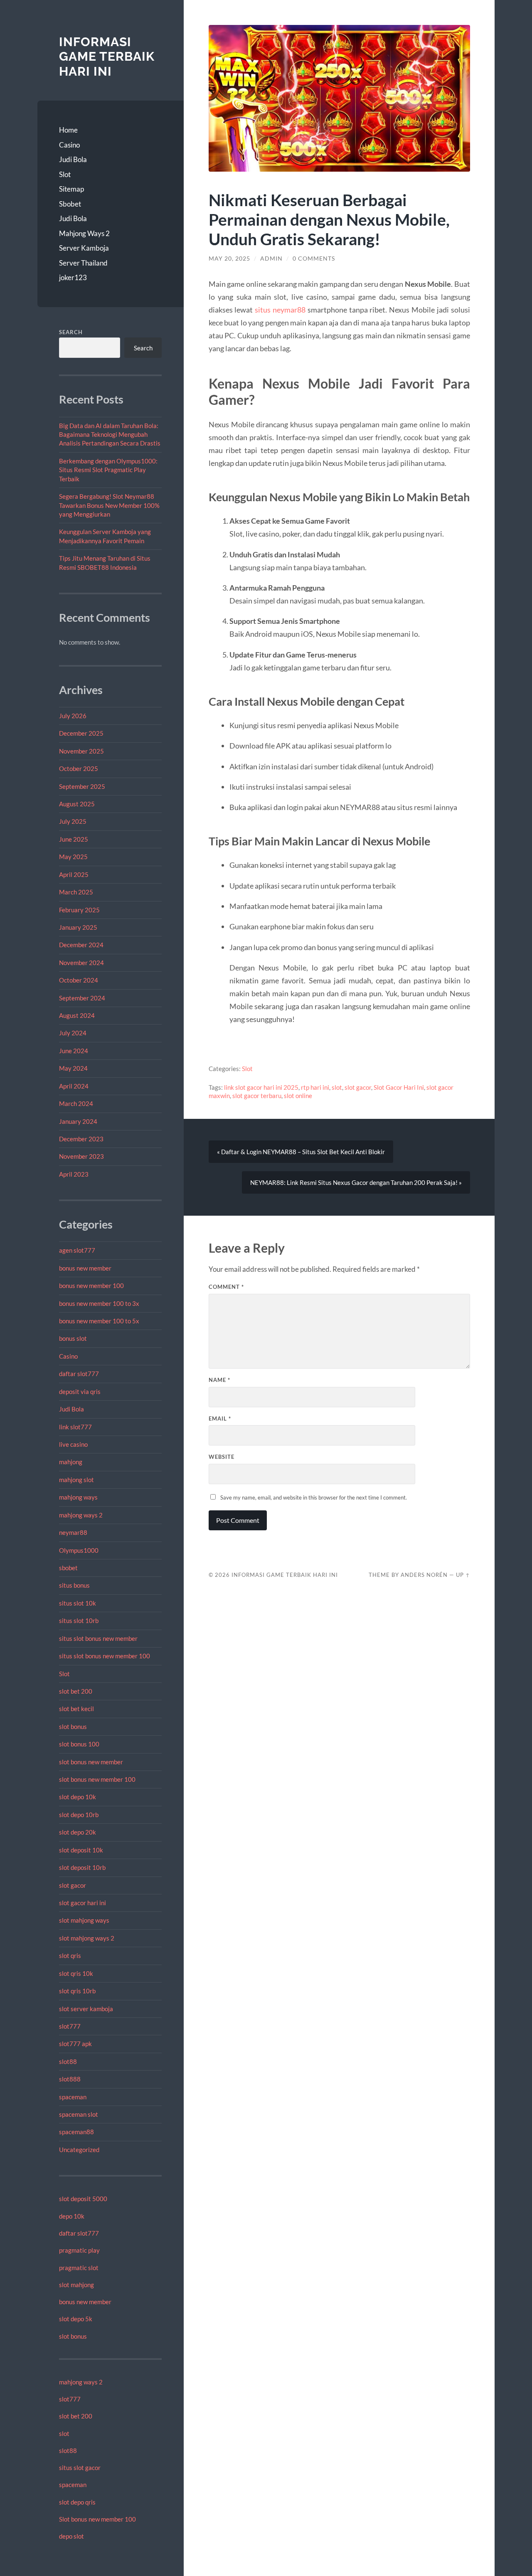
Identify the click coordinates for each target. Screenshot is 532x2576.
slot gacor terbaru (257, 1096)
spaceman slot (79, 2114)
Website (222, 1457)
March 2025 (76, 892)
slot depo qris (77, 2502)
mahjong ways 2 (81, 1515)
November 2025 (81, 751)
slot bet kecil (76, 1709)
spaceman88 (76, 2132)
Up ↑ (463, 1575)
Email (220, 1419)
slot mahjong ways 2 (87, 1938)
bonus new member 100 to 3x (99, 1303)
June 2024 (74, 1051)
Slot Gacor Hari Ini (399, 1087)
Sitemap (71, 189)
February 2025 (79, 910)
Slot (65, 174)
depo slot (71, 2536)
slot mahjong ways (84, 1920)
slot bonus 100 (79, 1744)
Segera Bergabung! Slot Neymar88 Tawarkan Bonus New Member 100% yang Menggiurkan (109, 505)
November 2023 (81, 1156)
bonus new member (85, 1268)
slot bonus (73, 1726)
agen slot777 (77, 1250)
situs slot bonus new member (98, 1638)
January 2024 (78, 1121)
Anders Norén (424, 1575)
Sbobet (70, 204)
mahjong (71, 1462)
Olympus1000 (79, 1550)
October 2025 (79, 768)
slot (64, 2433)
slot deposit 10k (81, 1850)
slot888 (70, 2079)
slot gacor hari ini (83, 1903)
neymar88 (73, 1532)
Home (68, 130)
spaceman (73, 2097)
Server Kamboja (84, 248)
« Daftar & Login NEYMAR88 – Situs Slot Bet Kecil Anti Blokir (301, 1152)
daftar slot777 (79, 1374)
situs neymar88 (280, 310)
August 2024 (77, 1015)
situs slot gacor (80, 2468)
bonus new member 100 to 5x (99, 1321)
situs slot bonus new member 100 (105, 1656)
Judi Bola (73, 159)
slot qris (70, 1955)
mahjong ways (78, 1497)
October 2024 (79, 980)
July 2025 (73, 821)
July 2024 (73, 1033)
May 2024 (73, 1068)
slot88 (68, 2061)
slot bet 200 (76, 1691)
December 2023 (81, 1139)
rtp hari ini (315, 1087)
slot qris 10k (76, 1973)
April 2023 (74, 1174)
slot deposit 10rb (82, 1867)
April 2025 (74, 874)
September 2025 (82, 786)
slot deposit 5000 (83, 2199)
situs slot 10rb (79, 1620)
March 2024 (76, 1103)
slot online (298, 1096)
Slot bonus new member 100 (97, 2519)
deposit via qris (80, 1391)
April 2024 (74, 1086)
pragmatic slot (79, 2268)
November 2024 (81, 963)
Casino (69, 145)
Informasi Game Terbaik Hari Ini (107, 57)
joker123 (73, 277)
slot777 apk (75, 2044)
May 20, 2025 (229, 259)
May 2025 (73, 857)
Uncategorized (79, 2150)
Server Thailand (83, 263)
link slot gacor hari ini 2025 (261, 1087)
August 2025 (77, 804)
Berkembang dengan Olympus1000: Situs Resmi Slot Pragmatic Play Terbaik (108, 470)
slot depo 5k (76, 2319)
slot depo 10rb (79, 1815)
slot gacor (73, 1885)
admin (271, 259)
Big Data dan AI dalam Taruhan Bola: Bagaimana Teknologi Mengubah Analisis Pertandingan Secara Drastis (110, 435)
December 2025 (81, 733)
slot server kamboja (86, 2009)
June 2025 (74, 839)
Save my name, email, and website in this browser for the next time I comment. (314, 1497)
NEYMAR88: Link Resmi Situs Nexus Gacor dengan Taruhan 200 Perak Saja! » (356, 1182)
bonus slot (73, 1338)
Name (219, 1380)
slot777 (70, 2026)
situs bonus (74, 1585)
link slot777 (75, 1427)
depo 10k (72, 2216)
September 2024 (82, 998)
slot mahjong (76, 2285)
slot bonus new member (91, 1762)
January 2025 (78, 927)
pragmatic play (79, 2250)
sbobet (68, 1568)
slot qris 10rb (77, 1991)
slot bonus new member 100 (97, 1779)
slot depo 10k (78, 1797)
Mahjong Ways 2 (84, 233)
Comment (226, 1287)
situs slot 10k (78, 1603)
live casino (73, 1444)
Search (71, 332)
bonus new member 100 (91, 1286)
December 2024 (81, 945)
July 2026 (73, 716)
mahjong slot (76, 1480)
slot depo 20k (78, 1832)
